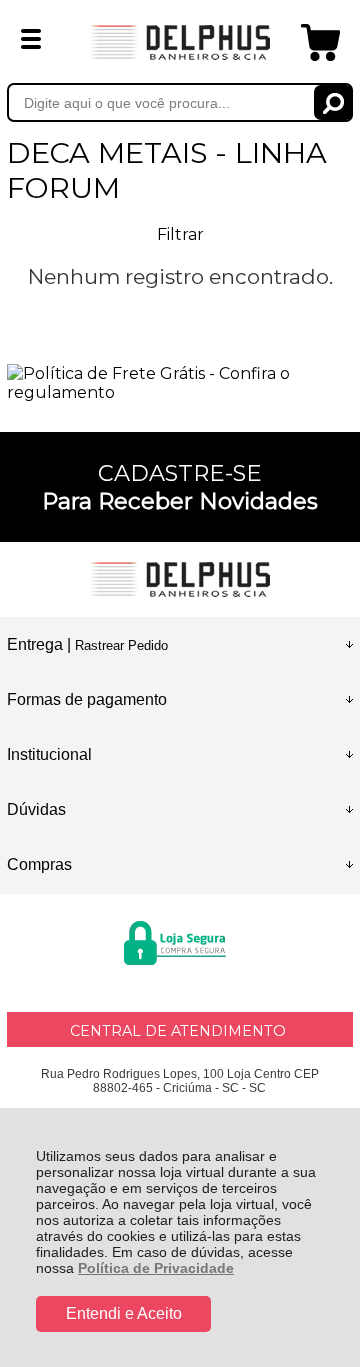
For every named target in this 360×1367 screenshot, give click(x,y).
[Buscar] (333, 102)
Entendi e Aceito (124, 1313)
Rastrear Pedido (121, 645)
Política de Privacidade (156, 1268)
